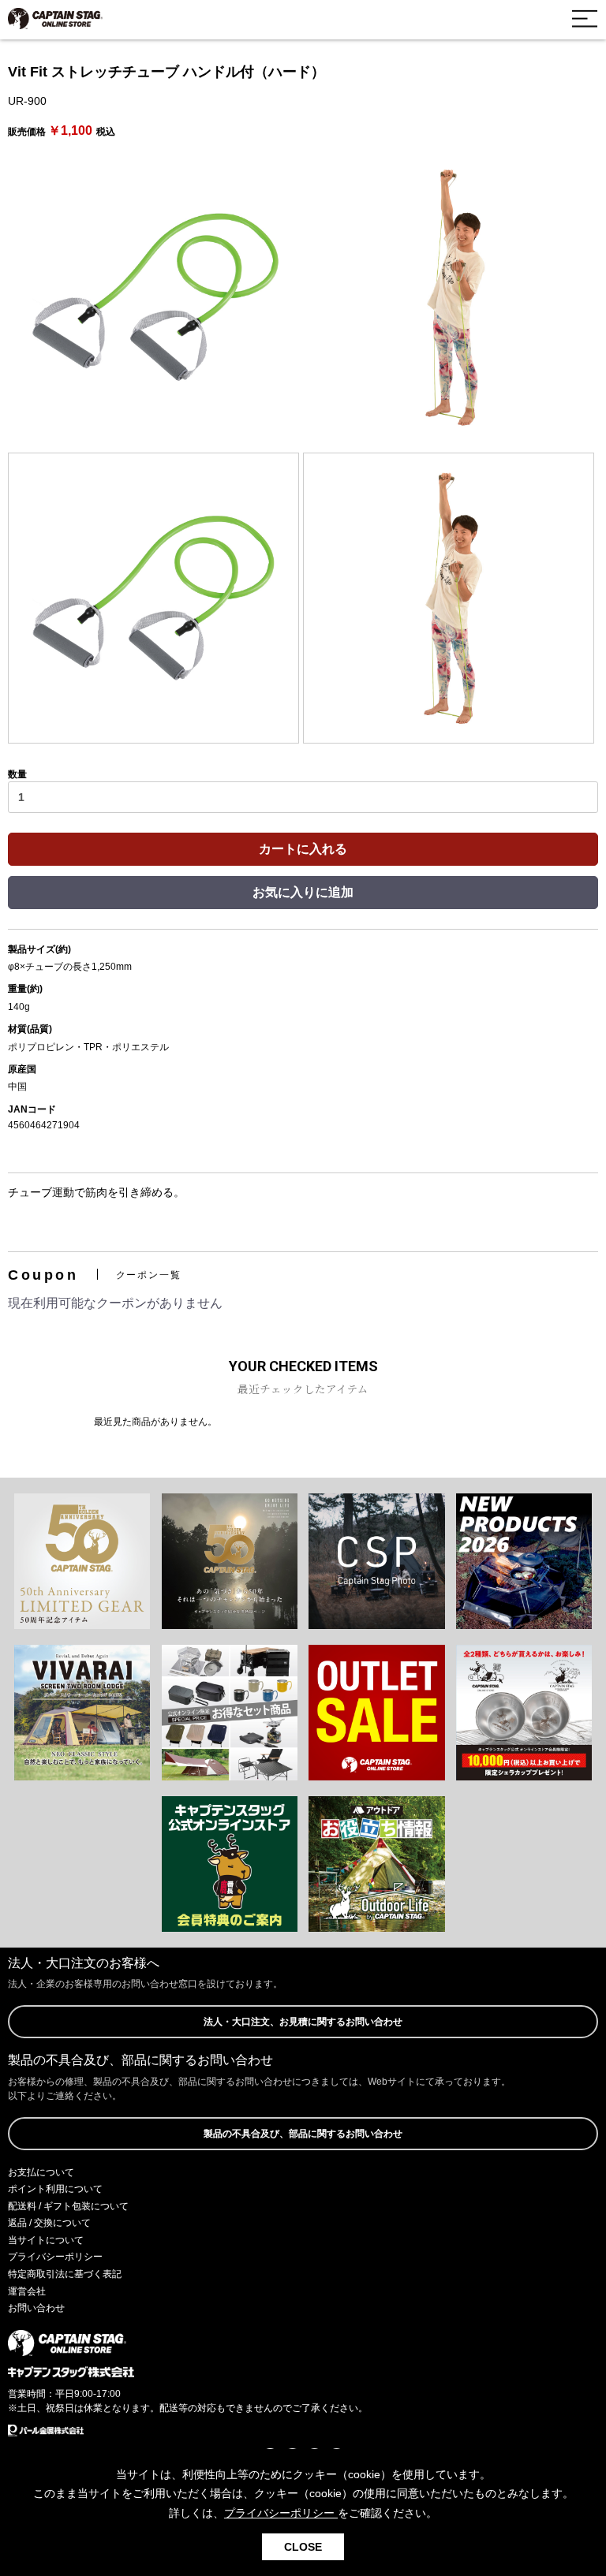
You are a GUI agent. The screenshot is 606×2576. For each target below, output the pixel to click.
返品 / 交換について (49, 2223)
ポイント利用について (55, 2189)
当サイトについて (46, 2240)
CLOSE (303, 2547)
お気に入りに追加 (303, 892)
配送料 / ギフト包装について (68, 2206)
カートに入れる (303, 849)
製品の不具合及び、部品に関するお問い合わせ (303, 2134)
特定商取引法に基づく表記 (65, 2274)
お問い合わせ (36, 2308)
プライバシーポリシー (55, 2257)
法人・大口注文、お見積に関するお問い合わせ (303, 2022)
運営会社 (27, 2291)
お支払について (41, 2172)
